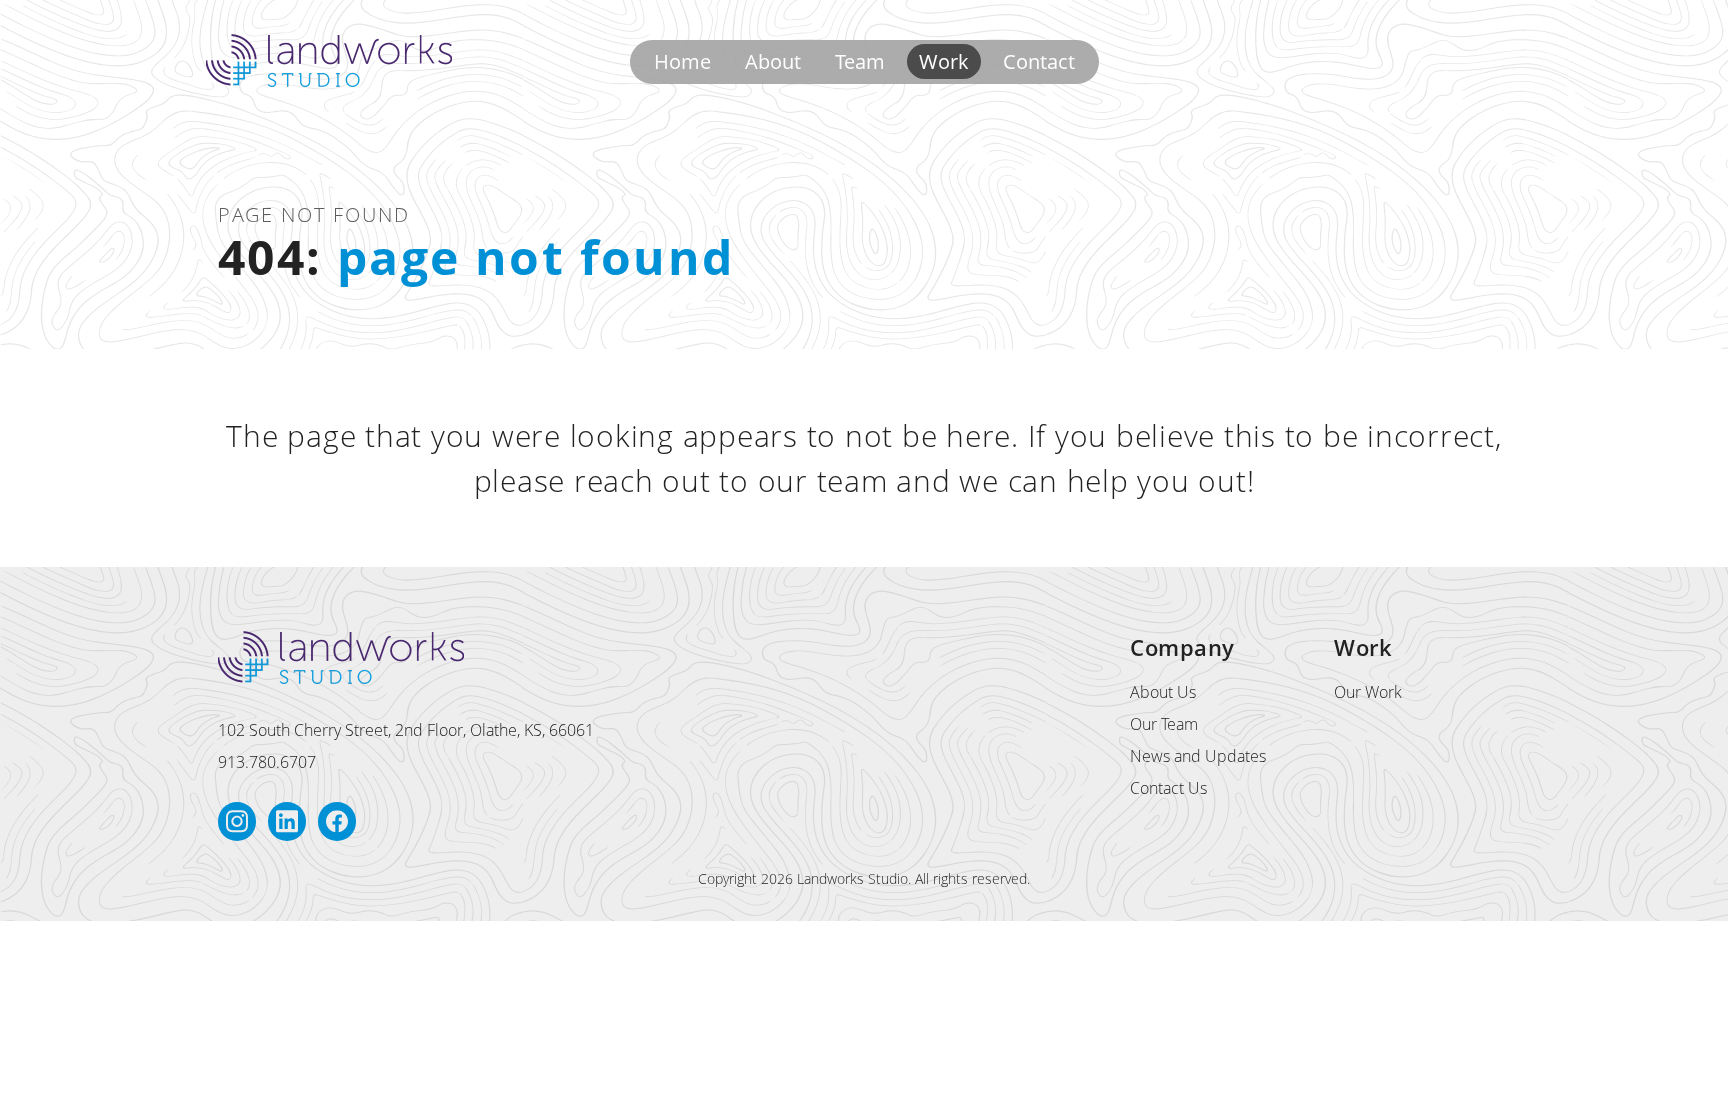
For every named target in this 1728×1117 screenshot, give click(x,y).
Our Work (1368, 692)
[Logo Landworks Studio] (329, 60)
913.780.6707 (267, 762)
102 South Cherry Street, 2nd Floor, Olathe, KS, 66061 (406, 730)
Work (944, 61)
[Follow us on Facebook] (337, 821)
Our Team (1164, 724)
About (773, 61)
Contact (1039, 61)
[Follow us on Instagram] (237, 821)
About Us (1163, 692)
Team (860, 61)
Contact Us (1168, 788)
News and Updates (1198, 756)
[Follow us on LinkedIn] (287, 821)
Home (682, 61)
